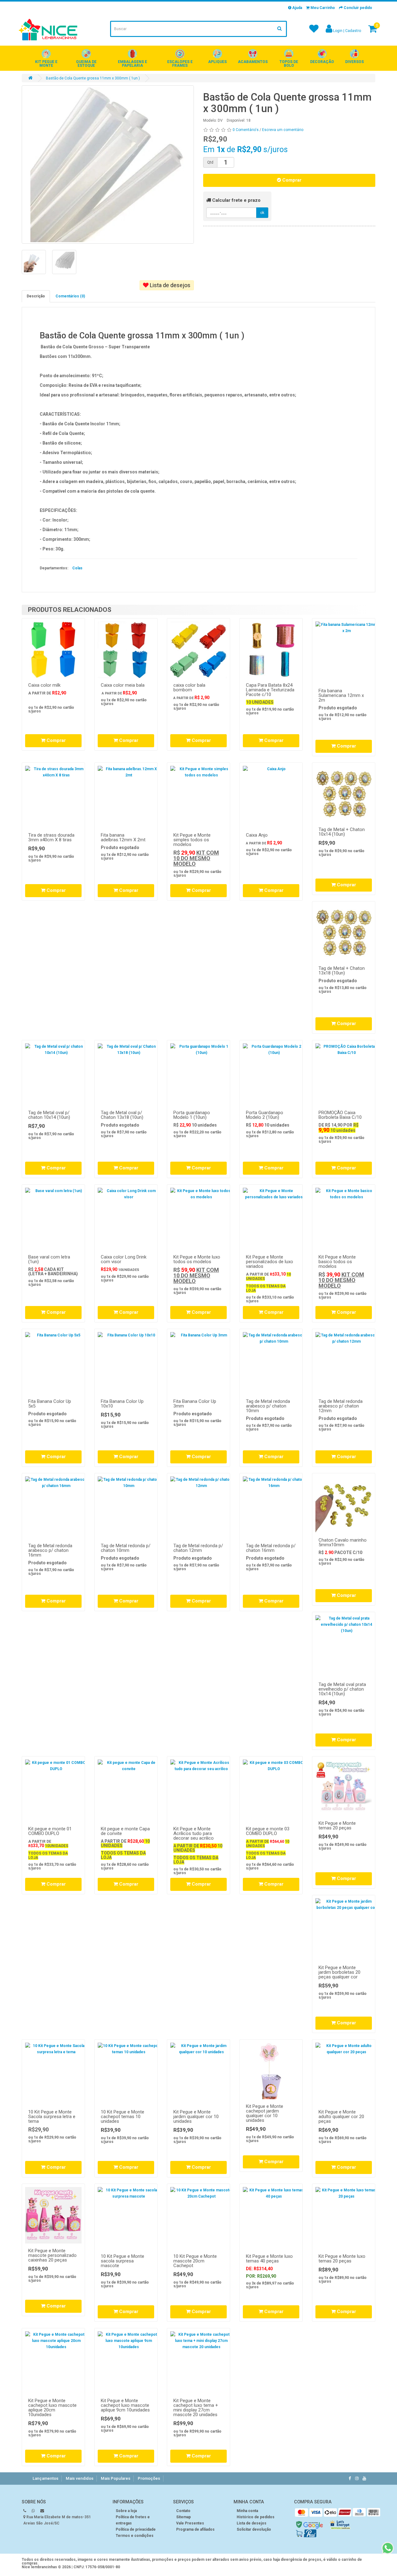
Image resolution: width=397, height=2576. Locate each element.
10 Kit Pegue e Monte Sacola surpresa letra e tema (52, 2117)
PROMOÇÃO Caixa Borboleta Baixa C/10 (340, 1115)
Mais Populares (116, 2478)
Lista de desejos (170, 285)
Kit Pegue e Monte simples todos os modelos (192, 840)
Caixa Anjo (257, 835)
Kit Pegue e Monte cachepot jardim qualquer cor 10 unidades (265, 2113)
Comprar (291, 180)
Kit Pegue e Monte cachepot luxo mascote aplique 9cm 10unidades (125, 2405)
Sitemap (183, 2517)
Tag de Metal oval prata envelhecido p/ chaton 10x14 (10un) (342, 1689)
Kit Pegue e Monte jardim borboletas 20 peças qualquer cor (339, 1972)
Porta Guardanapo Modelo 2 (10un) (265, 1115)
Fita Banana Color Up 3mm (195, 1404)
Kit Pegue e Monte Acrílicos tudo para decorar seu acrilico (194, 1833)
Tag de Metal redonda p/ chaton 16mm (271, 1548)
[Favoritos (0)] (314, 31)
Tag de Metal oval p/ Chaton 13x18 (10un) (122, 1115)
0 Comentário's (246, 130)
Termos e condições (135, 2536)
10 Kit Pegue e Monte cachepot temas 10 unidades (123, 2117)
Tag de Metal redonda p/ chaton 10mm (126, 1548)
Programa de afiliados (195, 2529)
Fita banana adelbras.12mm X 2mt (123, 837)
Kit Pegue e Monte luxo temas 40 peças (269, 2259)
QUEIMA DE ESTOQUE (86, 64)
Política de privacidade (136, 2529)
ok (262, 213)
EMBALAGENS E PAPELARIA (132, 64)
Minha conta (247, 2511)
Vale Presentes (190, 2523)
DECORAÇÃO (322, 62)
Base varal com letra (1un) (49, 1259)
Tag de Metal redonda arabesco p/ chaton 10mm (268, 1406)
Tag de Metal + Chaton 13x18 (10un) (342, 971)
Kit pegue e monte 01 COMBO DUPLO (50, 1831)
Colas (77, 568)
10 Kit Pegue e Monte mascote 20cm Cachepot (195, 2261)
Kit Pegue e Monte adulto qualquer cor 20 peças (341, 2117)
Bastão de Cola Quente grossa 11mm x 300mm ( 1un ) (93, 78)
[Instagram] (357, 2478)
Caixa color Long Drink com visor (124, 1259)
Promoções (149, 2478)
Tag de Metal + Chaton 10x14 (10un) (342, 832)
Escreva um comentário (283, 130)
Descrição (36, 296)
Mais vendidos (80, 2478)
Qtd (210, 162)
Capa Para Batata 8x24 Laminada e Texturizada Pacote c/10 (270, 690)
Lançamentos (45, 2478)
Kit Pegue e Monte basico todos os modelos (337, 1262)
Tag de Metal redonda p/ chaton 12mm (198, 1548)
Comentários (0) (70, 296)
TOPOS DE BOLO (289, 64)
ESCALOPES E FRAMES (180, 64)
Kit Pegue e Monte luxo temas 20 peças (342, 2259)
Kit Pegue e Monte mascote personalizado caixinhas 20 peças (52, 2255)
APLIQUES (217, 62)
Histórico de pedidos (256, 2517)
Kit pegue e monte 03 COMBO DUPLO (268, 1831)
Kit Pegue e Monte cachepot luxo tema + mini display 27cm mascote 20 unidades (196, 2408)
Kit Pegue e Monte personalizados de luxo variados (270, 1262)
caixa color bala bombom (189, 687)
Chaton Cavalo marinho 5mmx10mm (343, 1542)
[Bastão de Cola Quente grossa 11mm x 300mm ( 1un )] (108, 165)
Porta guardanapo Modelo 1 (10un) (192, 1115)
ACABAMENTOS (253, 62)
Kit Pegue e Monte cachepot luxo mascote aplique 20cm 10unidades (52, 2408)
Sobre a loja (126, 2511)
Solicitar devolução (254, 2529)
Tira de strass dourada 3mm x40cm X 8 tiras (51, 837)
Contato (183, 2511)
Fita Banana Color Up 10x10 (122, 1404)
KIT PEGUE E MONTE (46, 64)
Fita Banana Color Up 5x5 (50, 1404)
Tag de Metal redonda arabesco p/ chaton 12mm (341, 1406)
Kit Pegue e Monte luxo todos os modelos (197, 1259)
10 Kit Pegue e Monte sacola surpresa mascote (123, 2261)
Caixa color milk (44, 685)
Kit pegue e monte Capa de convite (125, 1831)
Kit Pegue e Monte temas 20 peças (337, 1826)
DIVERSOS (355, 62)
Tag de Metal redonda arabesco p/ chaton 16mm (50, 1550)
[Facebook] (350, 2478)
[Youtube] (364, 2478)
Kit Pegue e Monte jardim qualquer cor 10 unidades (196, 2117)
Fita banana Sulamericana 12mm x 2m (341, 695)
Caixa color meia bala (123, 685)
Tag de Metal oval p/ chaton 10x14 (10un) (49, 1115)
